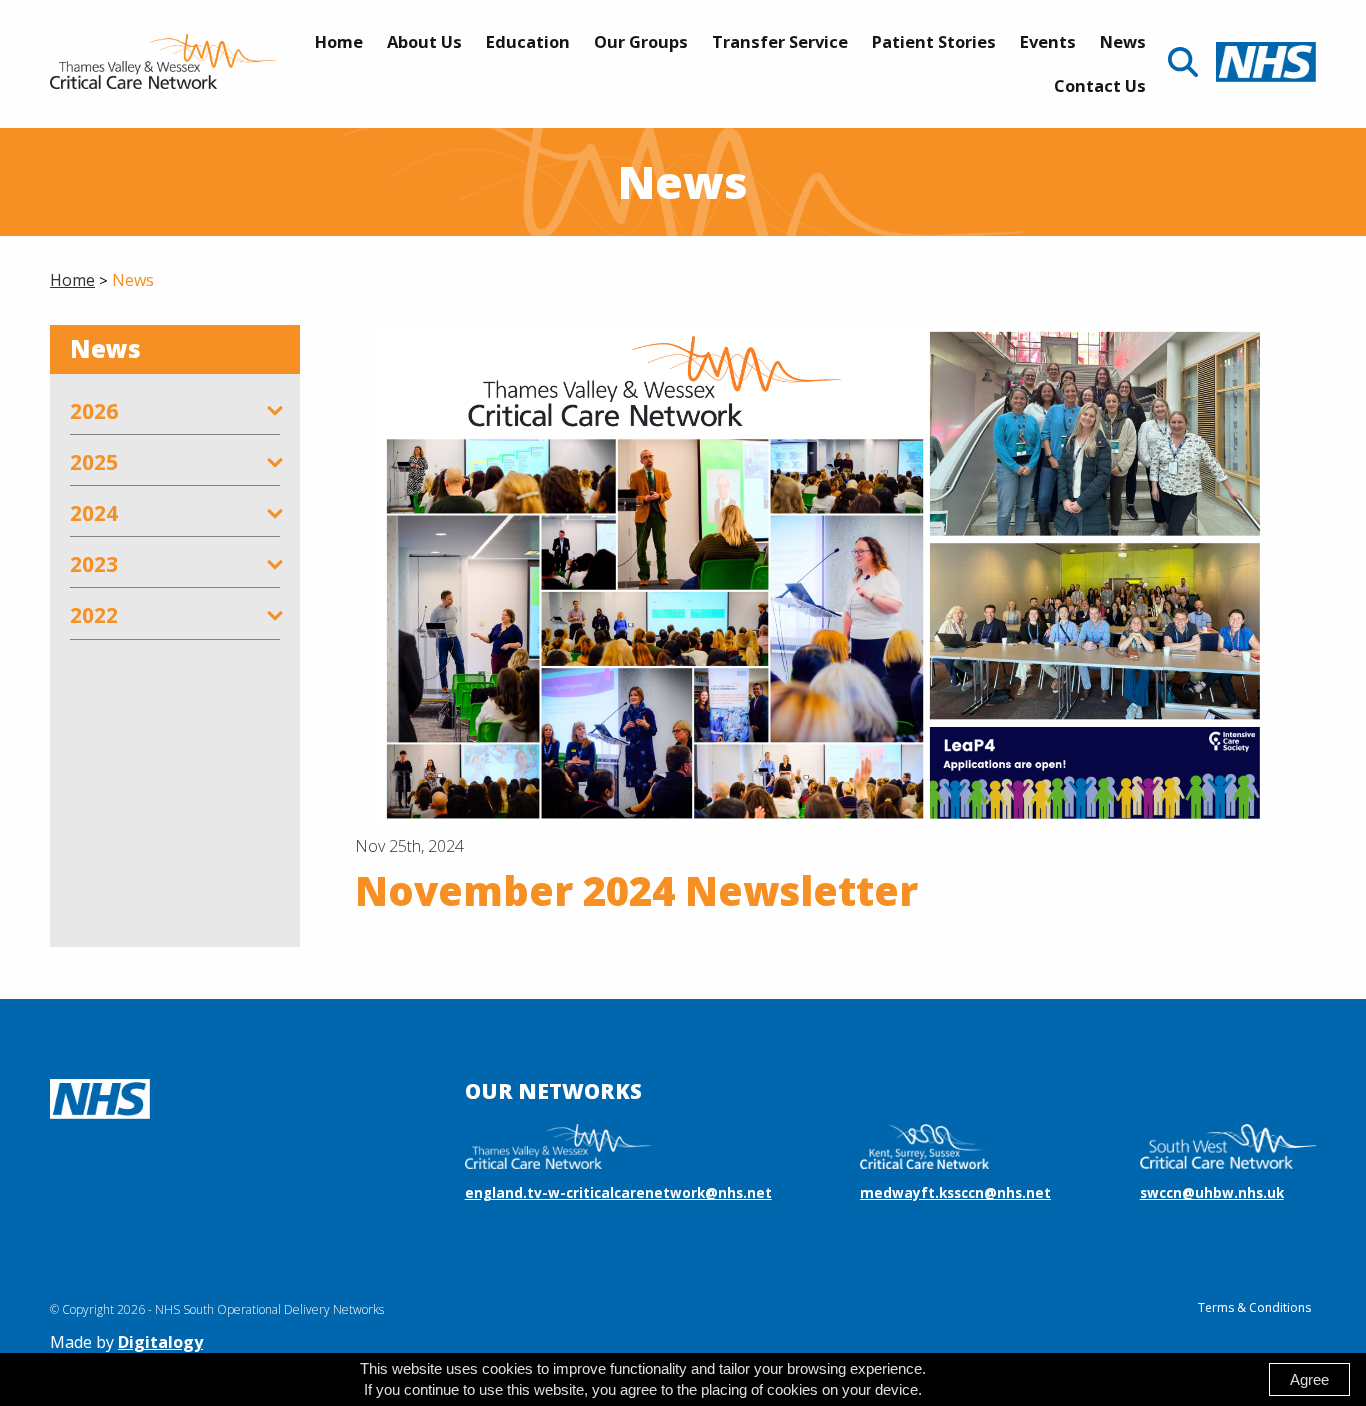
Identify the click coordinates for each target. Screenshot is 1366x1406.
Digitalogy (160, 1342)
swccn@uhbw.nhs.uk (1212, 1193)
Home (339, 41)
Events (1048, 41)
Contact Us (1100, 85)
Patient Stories (934, 41)
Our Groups (641, 41)
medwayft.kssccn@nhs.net (955, 1193)
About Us (424, 41)
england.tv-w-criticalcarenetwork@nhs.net (618, 1193)
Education (528, 41)
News (1123, 41)
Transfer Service (780, 41)
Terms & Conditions (1254, 1308)
